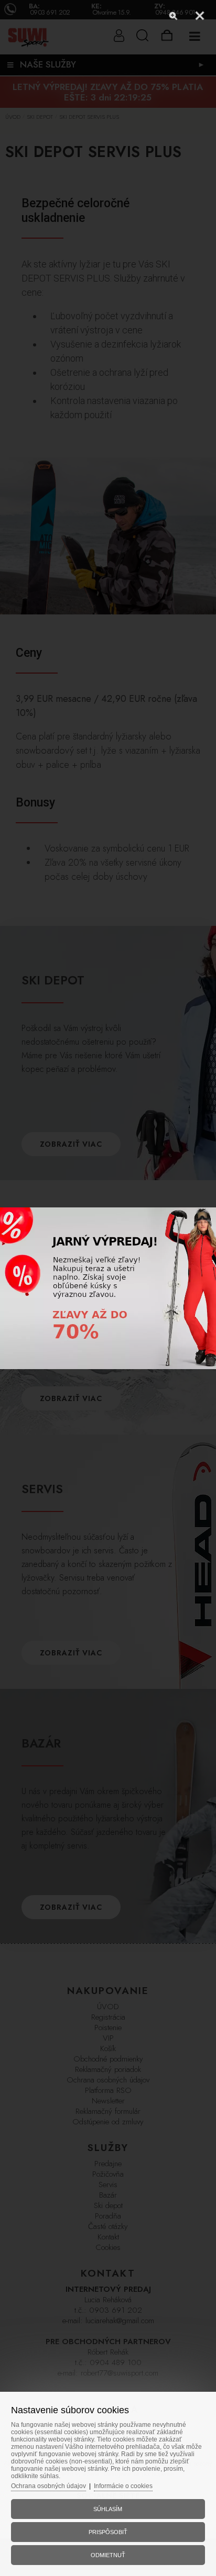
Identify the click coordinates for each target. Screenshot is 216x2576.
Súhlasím (108, 2509)
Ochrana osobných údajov (48, 2486)
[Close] (200, 16)
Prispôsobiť (108, 2532)
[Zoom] (174, 16)
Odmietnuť (108, 2555)
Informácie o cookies (123, 2486)
